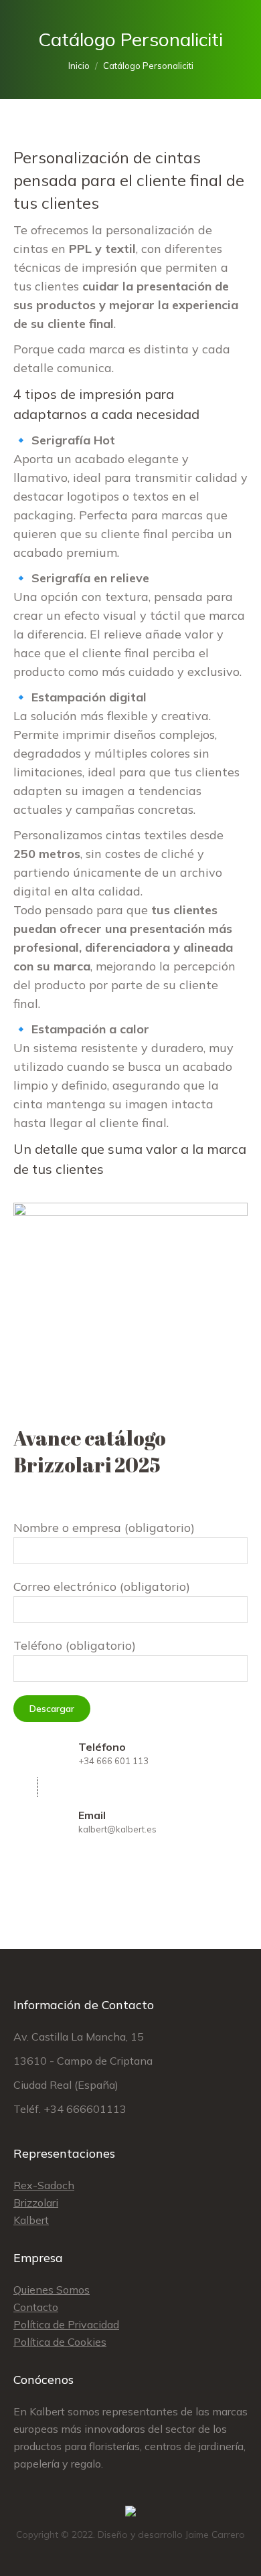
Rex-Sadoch (44, 2185)
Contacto (36, 2307)
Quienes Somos (52, 2290)
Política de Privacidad (66, 2324)
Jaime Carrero (215, 2535)
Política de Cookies (60, 2342)
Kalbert (31, 2220)
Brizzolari (36, 2203)
